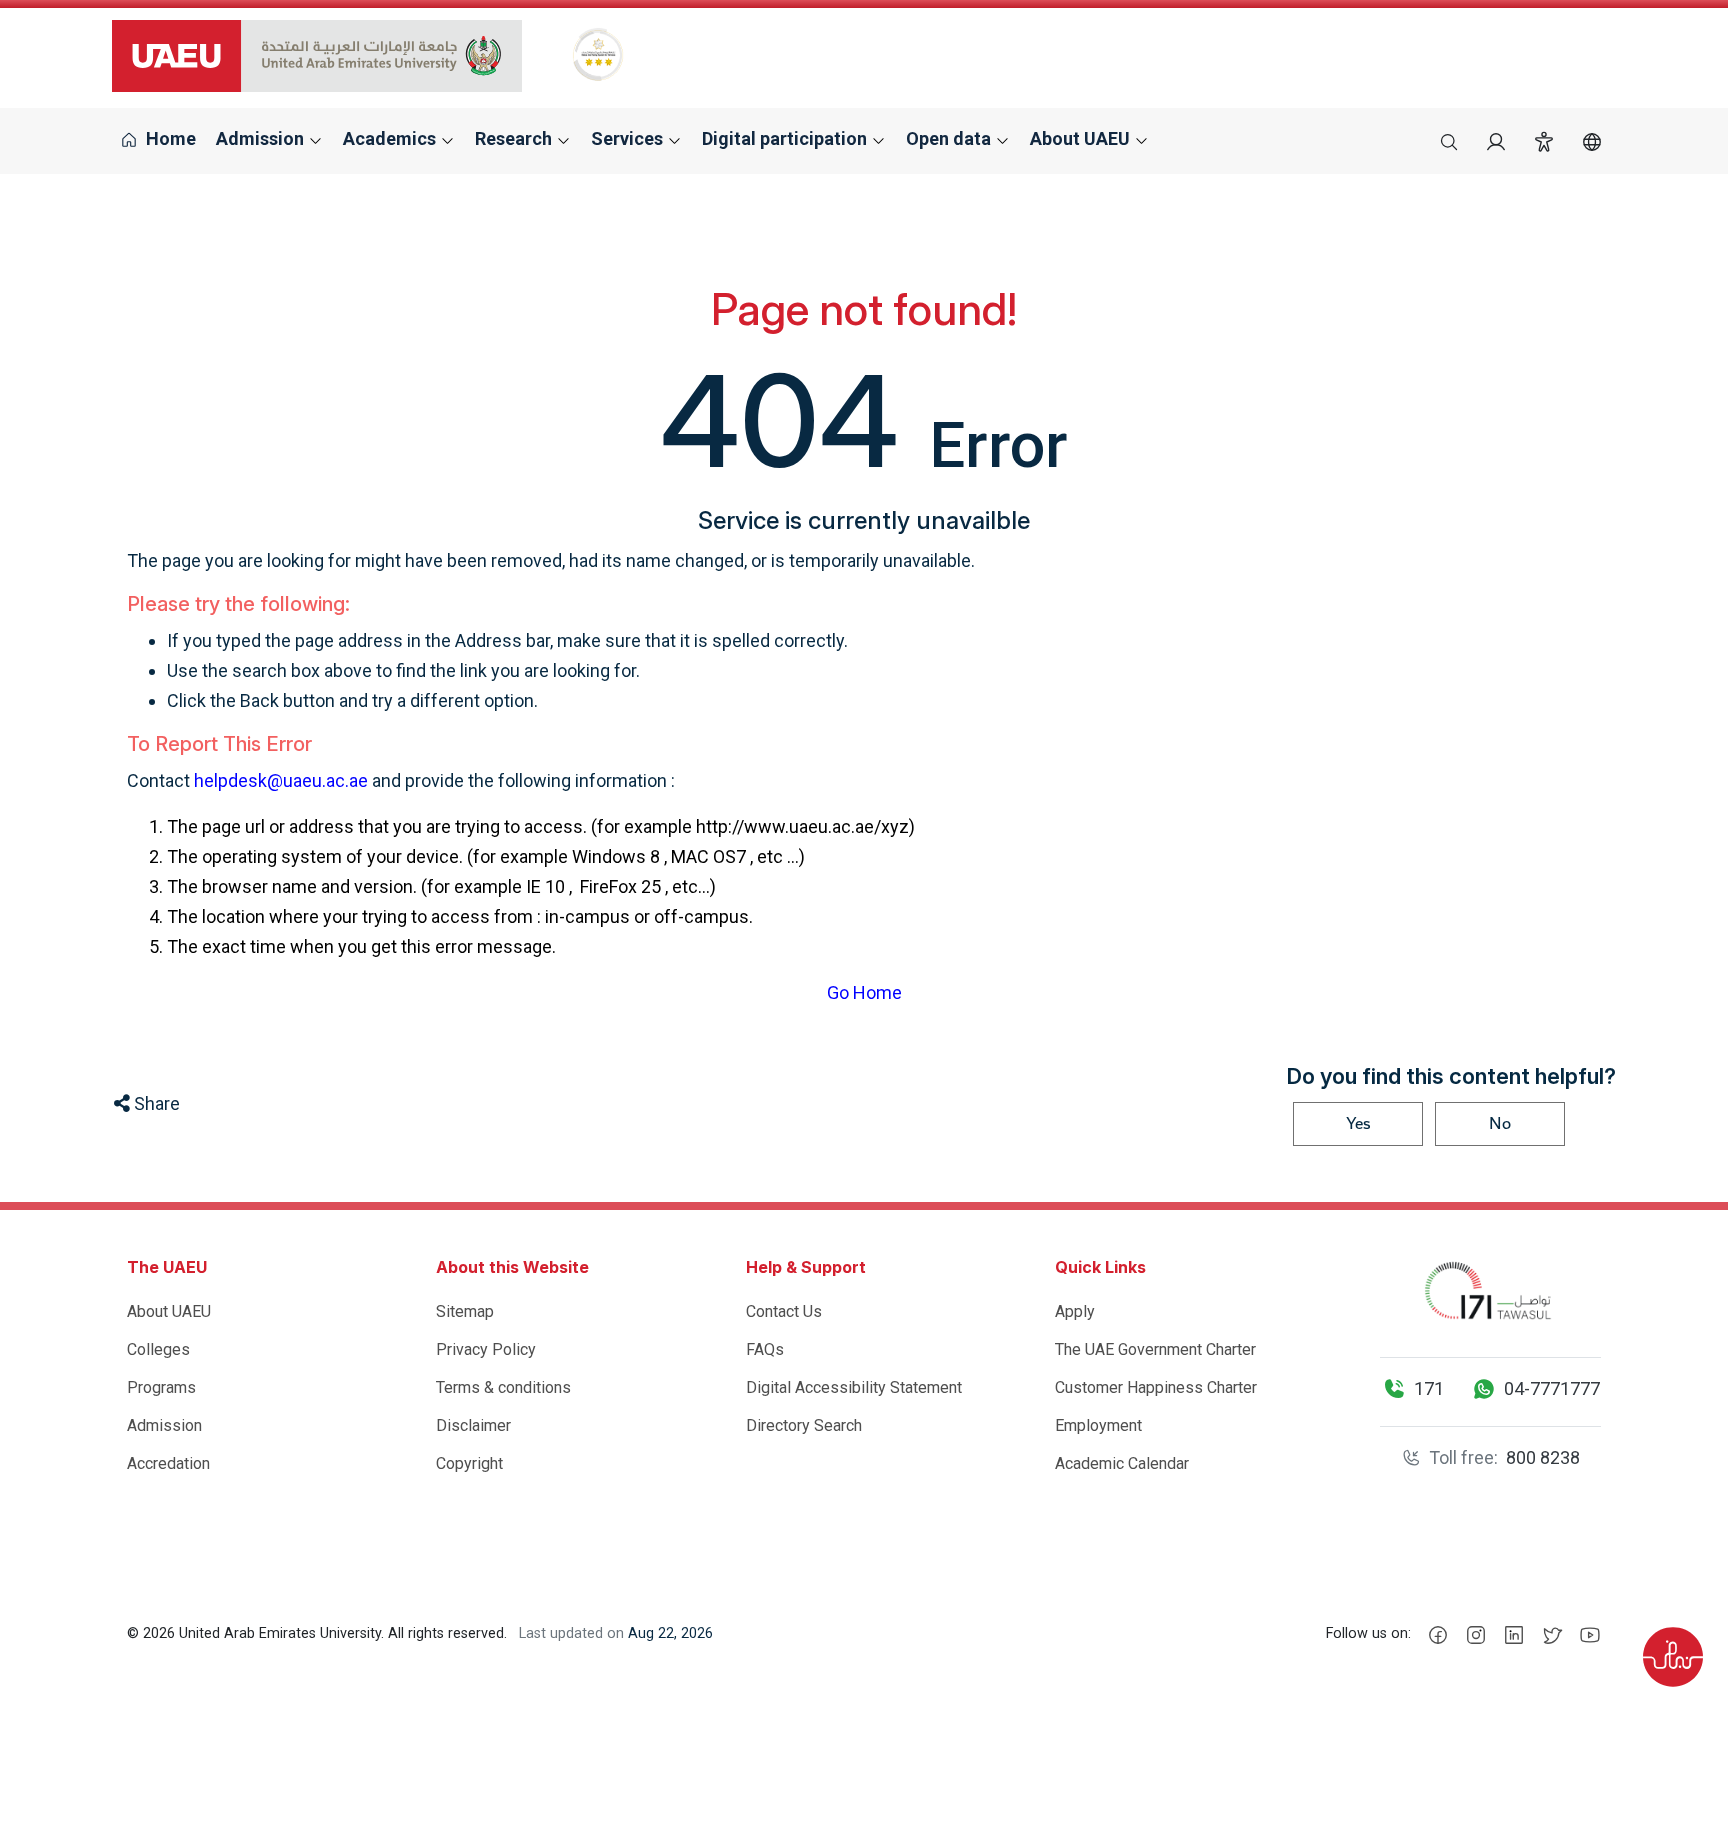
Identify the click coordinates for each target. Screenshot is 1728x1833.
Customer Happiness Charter (1156, 1387)
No (1500, 1123)
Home (169, 138)
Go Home (864, 992)
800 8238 (1543, 1457)
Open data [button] (950, 138)
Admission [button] (262, 138)
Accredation (168, 1463)
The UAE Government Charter (1155, 1349)
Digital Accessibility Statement (854, 1387)
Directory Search (804, 1425)
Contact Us (784, 1311)
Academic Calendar (1122, 1463)
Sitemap (465, 1311)
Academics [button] (391, 138)
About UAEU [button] (1082, 138)
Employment (1098, 1425)
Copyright (469, 1463)
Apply (1075, 1311)
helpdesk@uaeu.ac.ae (281, 780)
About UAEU (169, 1311)
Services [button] (629, 138)
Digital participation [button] (786, 138)
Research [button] (515, 138)
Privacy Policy (486, 1349)
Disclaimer (473, 1425)
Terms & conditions (503, 1387)
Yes (1358, 1123)
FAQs (765, 1349)
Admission (164, 1425)
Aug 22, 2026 (670, 1633)
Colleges (158, 1349)
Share (155, 1103)
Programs (161, 1387)
